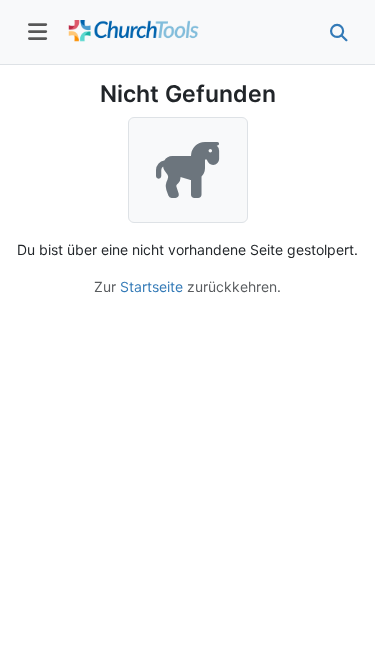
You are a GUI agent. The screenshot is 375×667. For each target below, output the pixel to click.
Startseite (151, 286)
